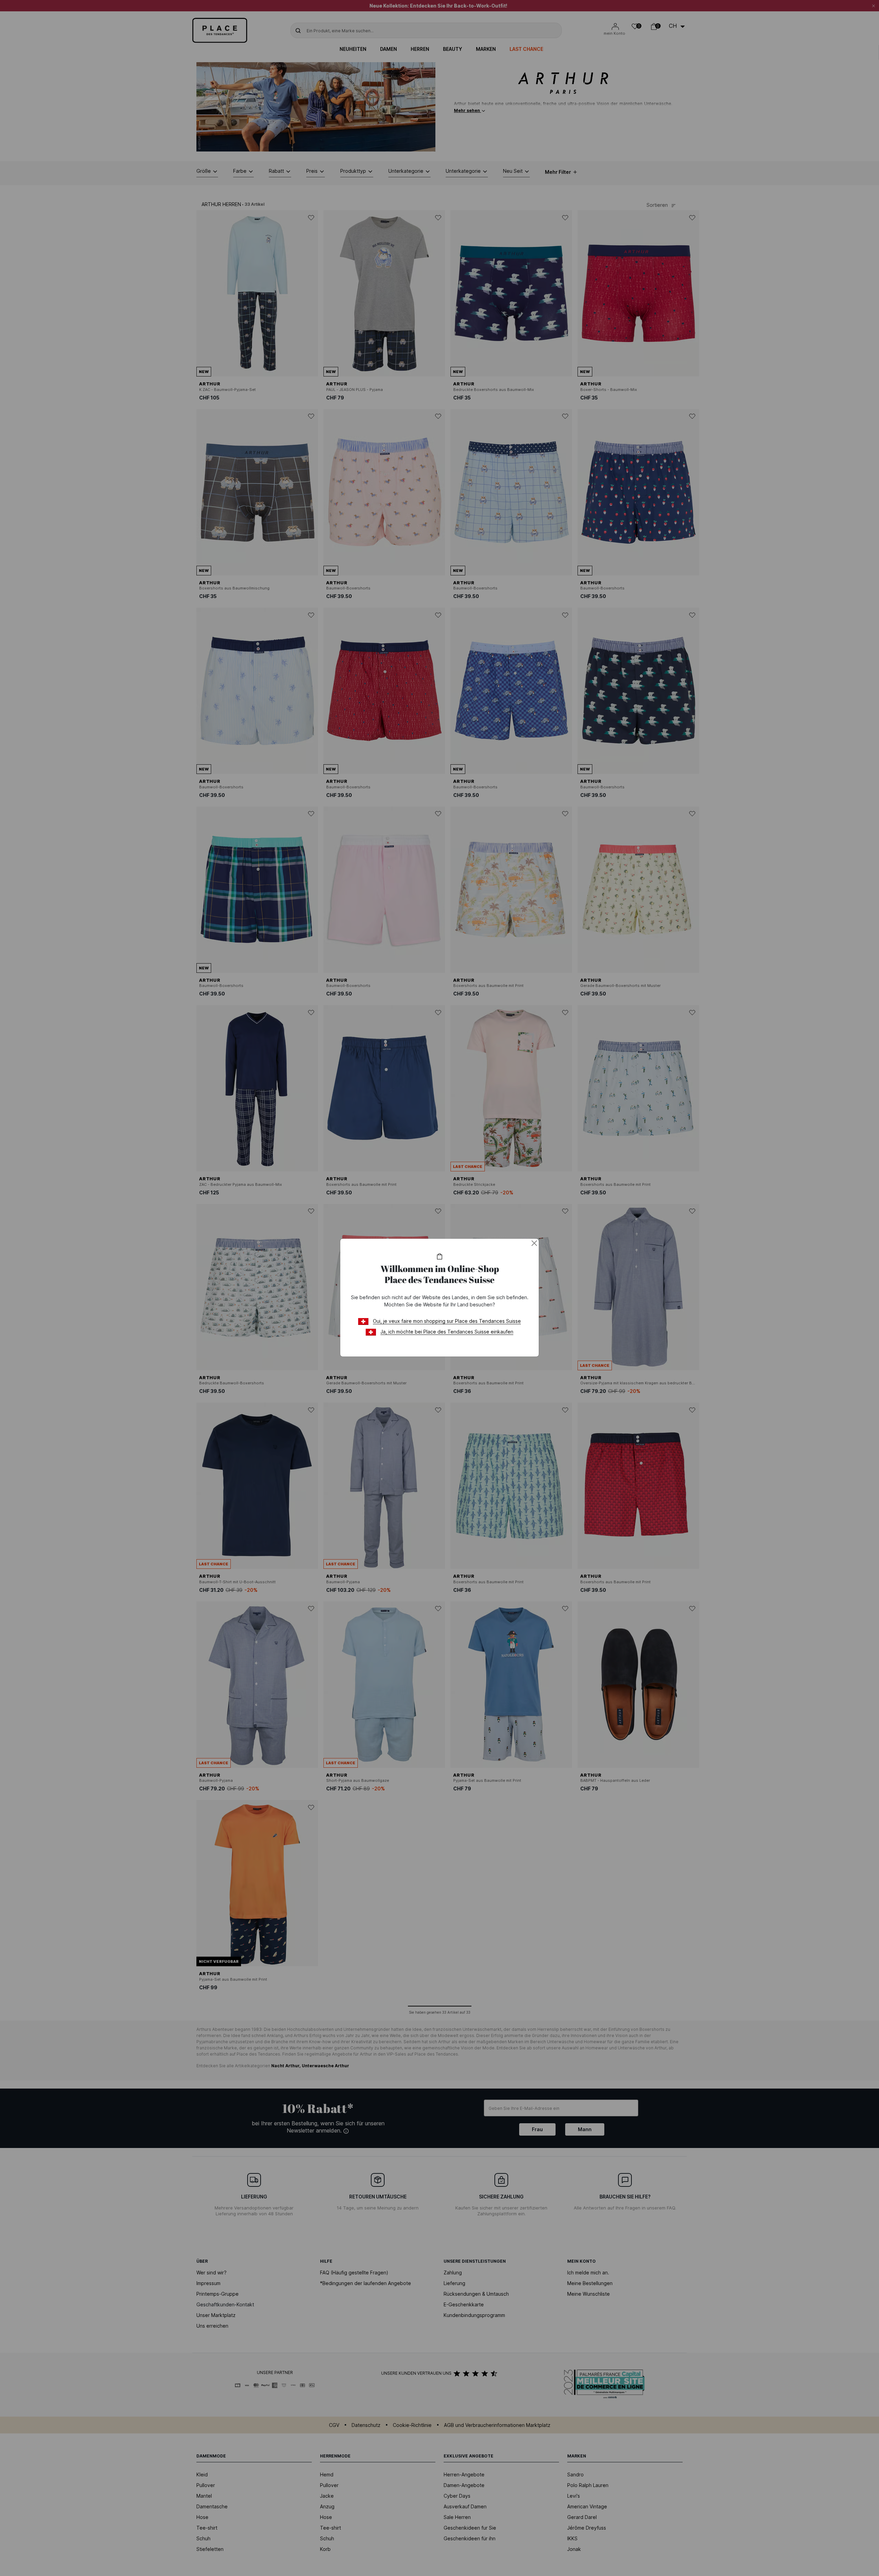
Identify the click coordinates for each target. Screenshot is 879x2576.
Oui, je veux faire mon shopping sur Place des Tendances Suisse (447, 1321)
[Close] (534, 1243)
